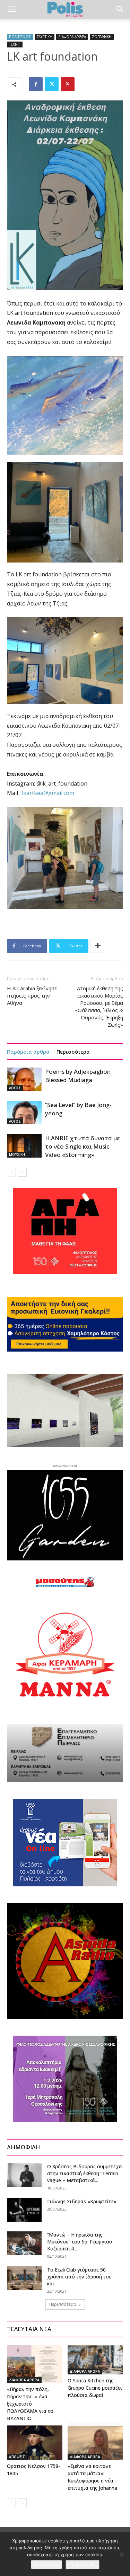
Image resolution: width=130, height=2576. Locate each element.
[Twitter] (52, 84)
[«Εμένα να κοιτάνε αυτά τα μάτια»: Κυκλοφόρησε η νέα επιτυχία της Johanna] (95, 2441)
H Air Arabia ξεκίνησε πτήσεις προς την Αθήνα (32, 995)
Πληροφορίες (83, 2565)
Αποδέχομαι (46, 2565)
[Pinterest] (68, 84)
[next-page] (22, 1172)
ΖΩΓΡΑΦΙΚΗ (102, 37)
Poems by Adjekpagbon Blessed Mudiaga (78, 1076)
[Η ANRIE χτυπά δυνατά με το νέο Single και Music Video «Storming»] (24, 1146)
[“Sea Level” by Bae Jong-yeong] (24, 1113)
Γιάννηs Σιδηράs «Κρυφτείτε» (82, 2201)
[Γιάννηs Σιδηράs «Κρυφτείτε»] (24, 2210)
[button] (12, 9)
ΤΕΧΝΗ (15, 44)
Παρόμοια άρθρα (28, 1052)
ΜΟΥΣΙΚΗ (17, 1154)
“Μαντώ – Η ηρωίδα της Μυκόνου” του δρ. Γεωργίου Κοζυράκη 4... (80, 2242)
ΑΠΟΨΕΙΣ (17, 2457)
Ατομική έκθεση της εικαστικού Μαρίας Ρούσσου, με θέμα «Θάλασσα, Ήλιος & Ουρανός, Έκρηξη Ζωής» (99, 1006)
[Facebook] (36, 84)
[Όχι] (121, 2554)
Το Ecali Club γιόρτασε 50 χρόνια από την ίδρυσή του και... (79, 2277)
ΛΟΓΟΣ (15, 1088)
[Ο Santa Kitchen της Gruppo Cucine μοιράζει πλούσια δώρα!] (95, 2360)
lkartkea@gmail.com (48, 793)
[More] (98, 946)
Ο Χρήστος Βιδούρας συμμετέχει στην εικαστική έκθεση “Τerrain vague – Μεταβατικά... (85, 2173)
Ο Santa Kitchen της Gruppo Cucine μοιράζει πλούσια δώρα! (95, 2388)
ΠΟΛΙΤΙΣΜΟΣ (20, 37)
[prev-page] (11, 1172)
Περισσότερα (73, 1052)
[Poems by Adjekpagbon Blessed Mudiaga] (24, 1079)
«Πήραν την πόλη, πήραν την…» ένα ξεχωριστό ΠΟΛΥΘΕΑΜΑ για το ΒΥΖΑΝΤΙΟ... (30, 2404)
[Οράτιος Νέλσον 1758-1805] (35, 2441)
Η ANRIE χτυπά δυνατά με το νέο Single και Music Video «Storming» (83, 1146)
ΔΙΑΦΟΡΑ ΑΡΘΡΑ (72, 37)
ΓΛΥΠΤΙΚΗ (45, 37)
